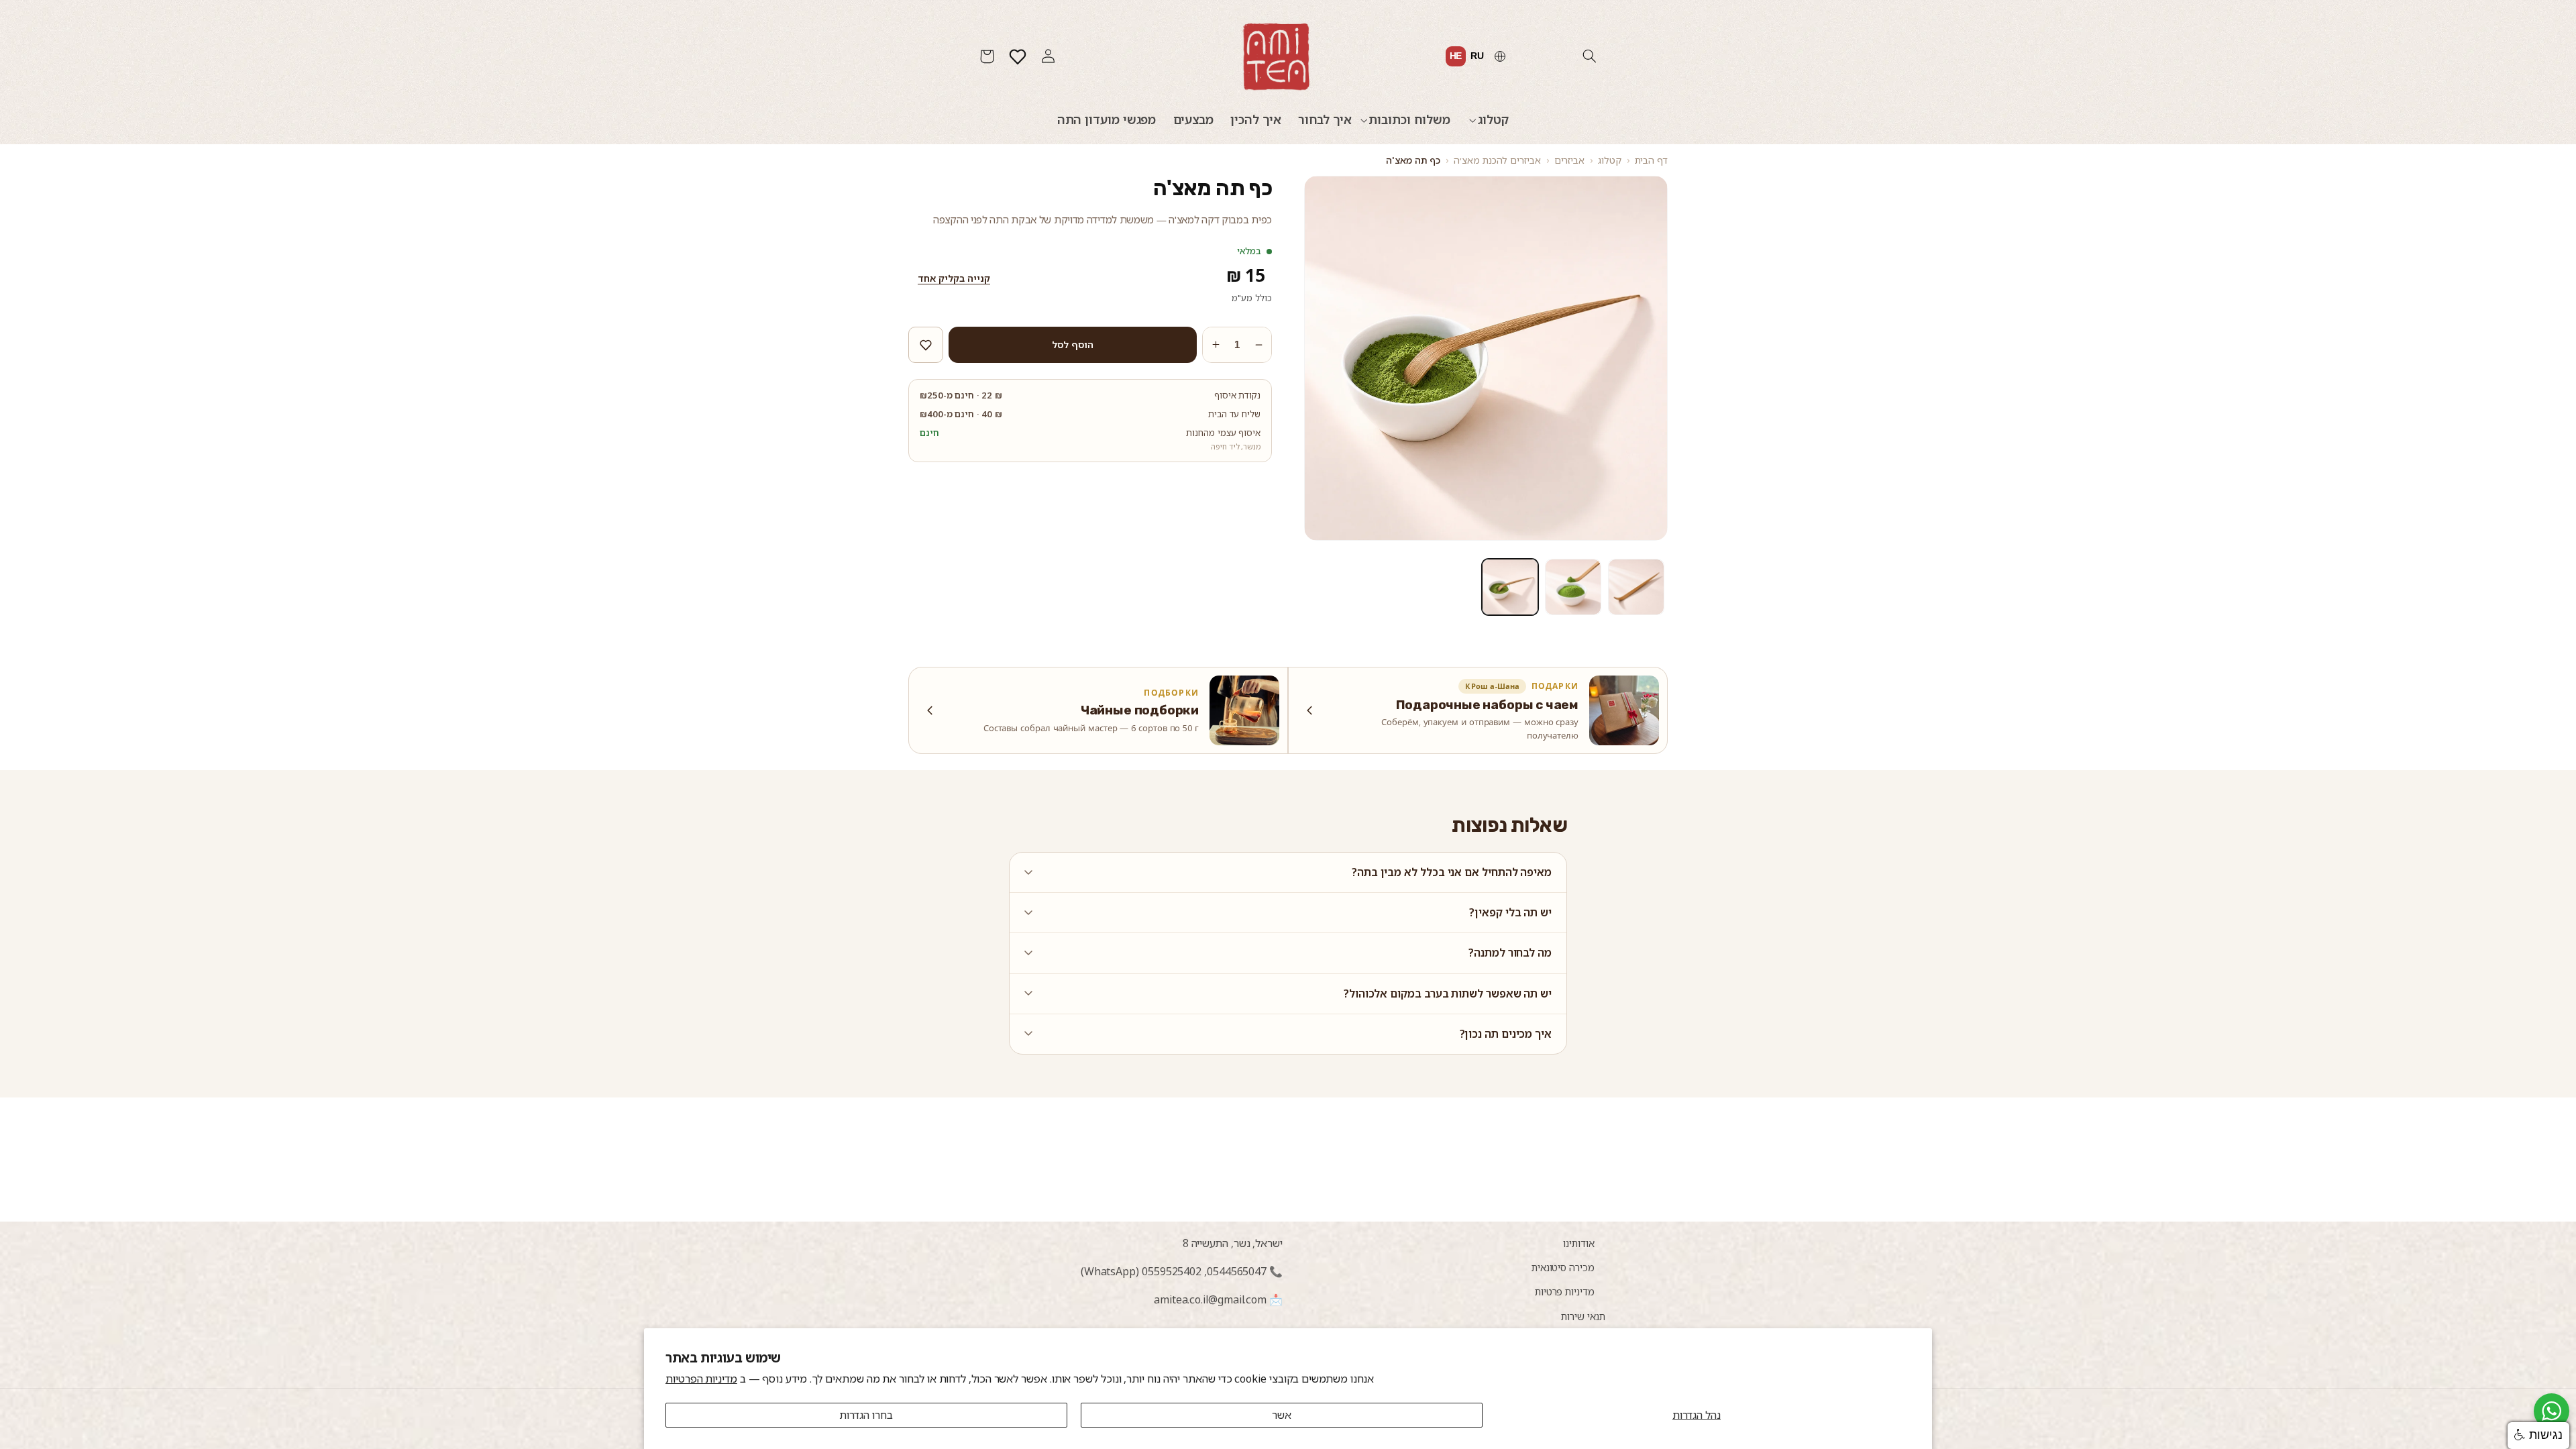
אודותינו (1578, 1243)
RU (1477, 56)
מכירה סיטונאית (1563, 1267)
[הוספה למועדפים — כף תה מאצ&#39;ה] (926, 345)
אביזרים (1569, 160)
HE (1456, 56)
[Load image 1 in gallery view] (1636, 587)
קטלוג (1610, 160)
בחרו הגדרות (866, 1415)
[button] (1589, 56)
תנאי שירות (1583, 1316)
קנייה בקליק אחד (954, 278)
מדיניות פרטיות (1565, 1291)
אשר (1282, 1415)
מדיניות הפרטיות (701, 1379)
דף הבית (1651, 160)
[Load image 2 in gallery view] (1573, 587)
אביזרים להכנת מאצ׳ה (1497, 160)
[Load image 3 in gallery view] (1510, 587)
